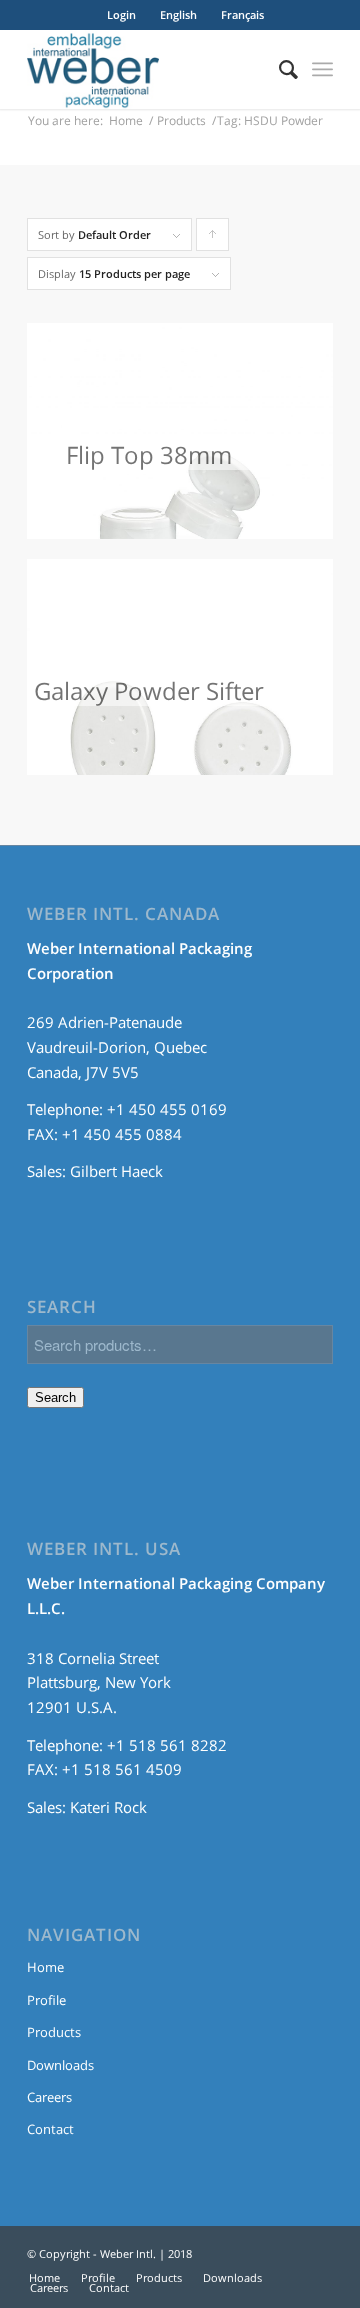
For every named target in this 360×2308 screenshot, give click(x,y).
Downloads (60, 2065)
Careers (49, 2097)
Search (55, 1397)
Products (181, 120)
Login (121, 14)
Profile (46, 2000)
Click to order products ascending (213, 239)
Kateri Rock (108, 1807)
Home (126, 120)
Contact (50, 2129)
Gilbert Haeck (116, 1171)
